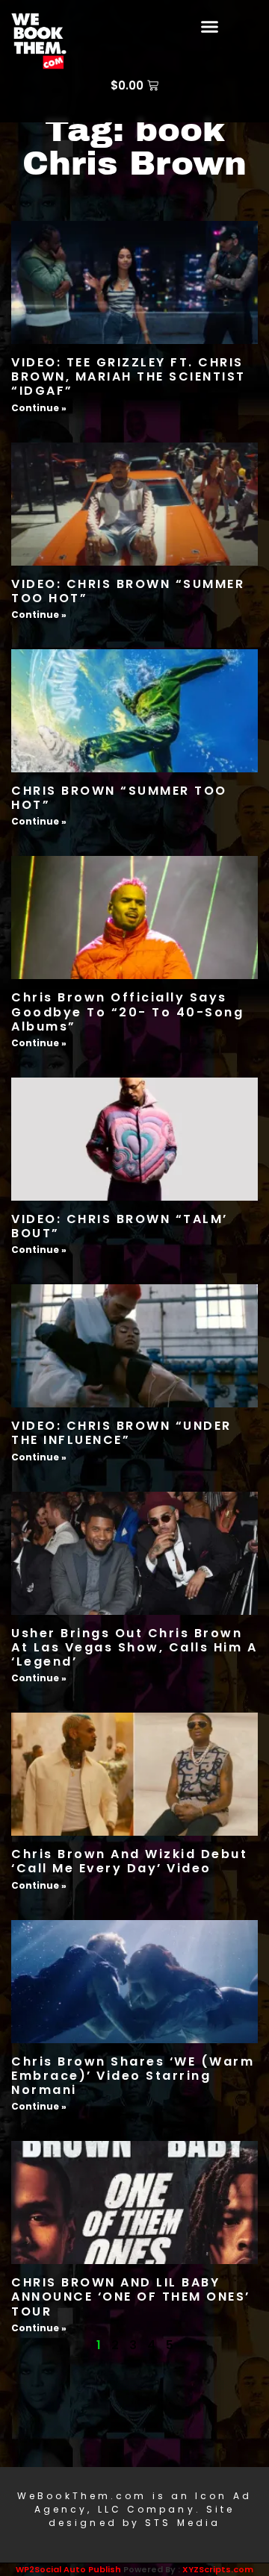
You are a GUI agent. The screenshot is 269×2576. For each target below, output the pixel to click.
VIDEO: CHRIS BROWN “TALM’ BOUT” (120, 1226)
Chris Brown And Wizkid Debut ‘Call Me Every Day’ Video (129, 1861)
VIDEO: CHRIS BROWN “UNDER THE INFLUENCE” (121, 1433)
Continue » (39, 408)
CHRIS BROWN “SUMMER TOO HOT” (119, 798)
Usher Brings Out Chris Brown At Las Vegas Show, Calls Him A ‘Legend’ (134, 1647)
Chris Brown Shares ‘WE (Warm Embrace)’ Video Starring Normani (133, 2076)
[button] (210, 26)
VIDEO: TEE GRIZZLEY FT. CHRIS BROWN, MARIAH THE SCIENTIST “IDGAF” (129, 376)
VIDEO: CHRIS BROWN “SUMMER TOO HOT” (128, 591)
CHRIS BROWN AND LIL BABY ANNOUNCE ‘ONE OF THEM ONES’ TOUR (131, 2297)
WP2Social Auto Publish (68, 2569)
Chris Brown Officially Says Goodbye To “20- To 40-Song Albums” (127, 1012)
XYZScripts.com (218, 2569)
